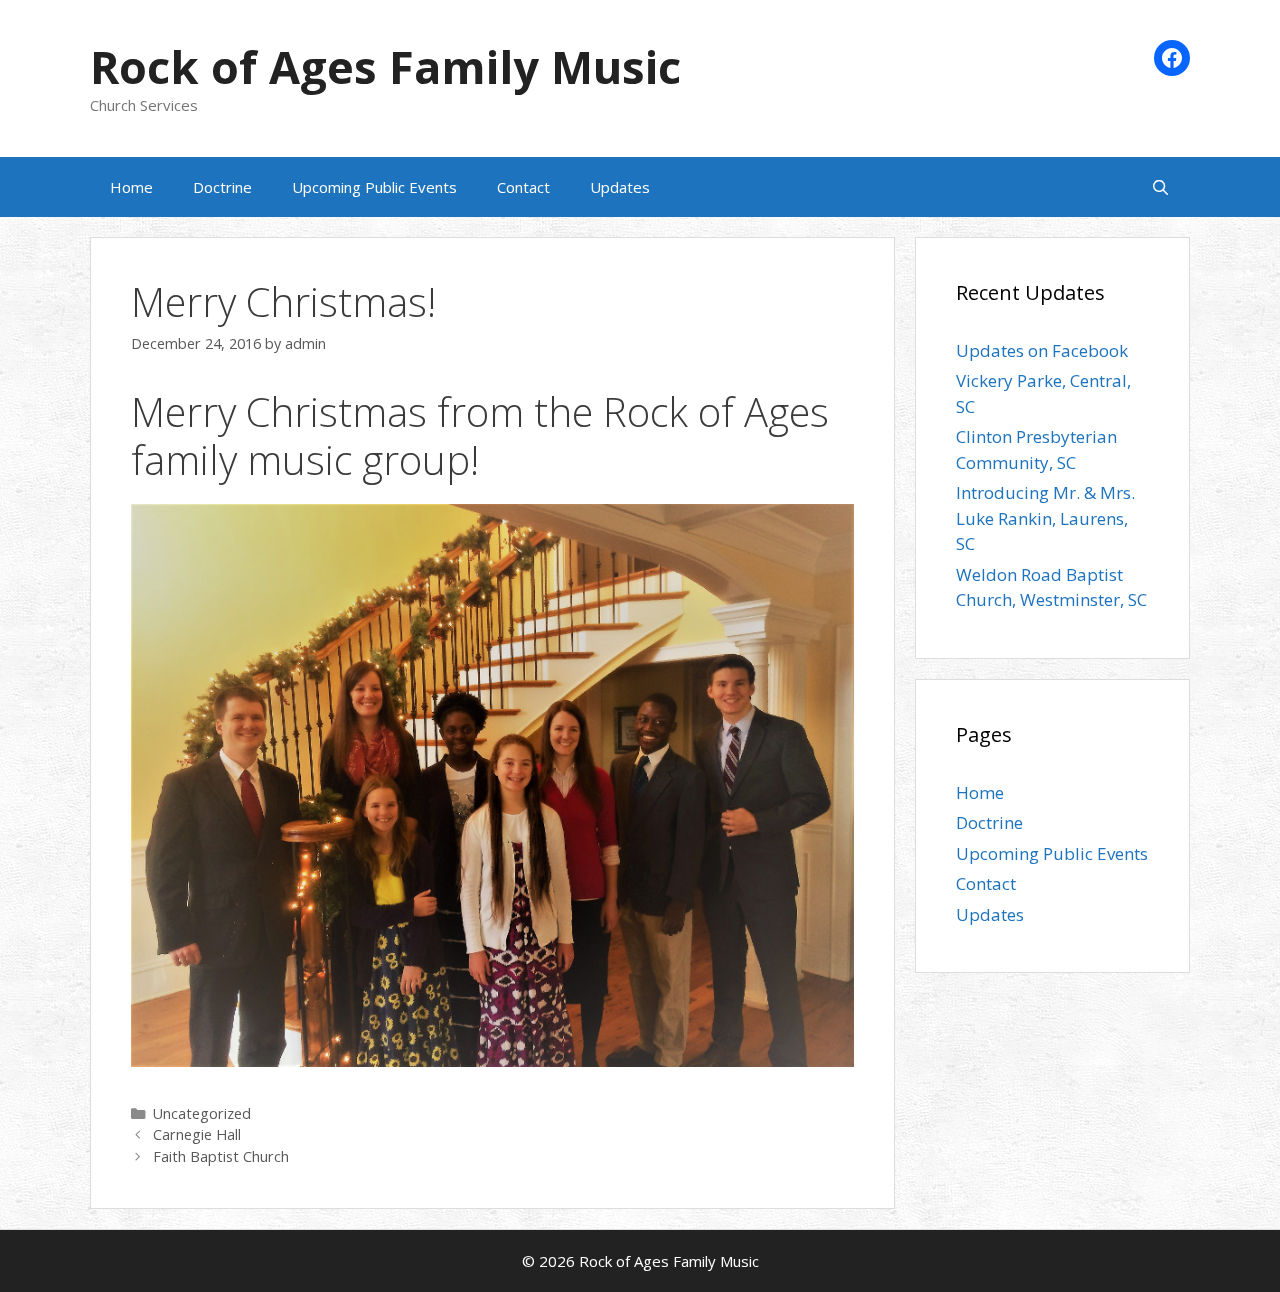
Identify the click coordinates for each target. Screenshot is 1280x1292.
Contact (523, 187)
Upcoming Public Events (374, 187)
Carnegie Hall (197, 1134)
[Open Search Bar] (1160, 187)
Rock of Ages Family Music (385, 66)
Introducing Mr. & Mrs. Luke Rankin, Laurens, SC (1045, 518)
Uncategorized (202, 1113)
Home (131, 187)
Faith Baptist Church (221, 1156)
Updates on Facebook (1042, 350)
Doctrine (222, 187)
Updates (620, 187)
